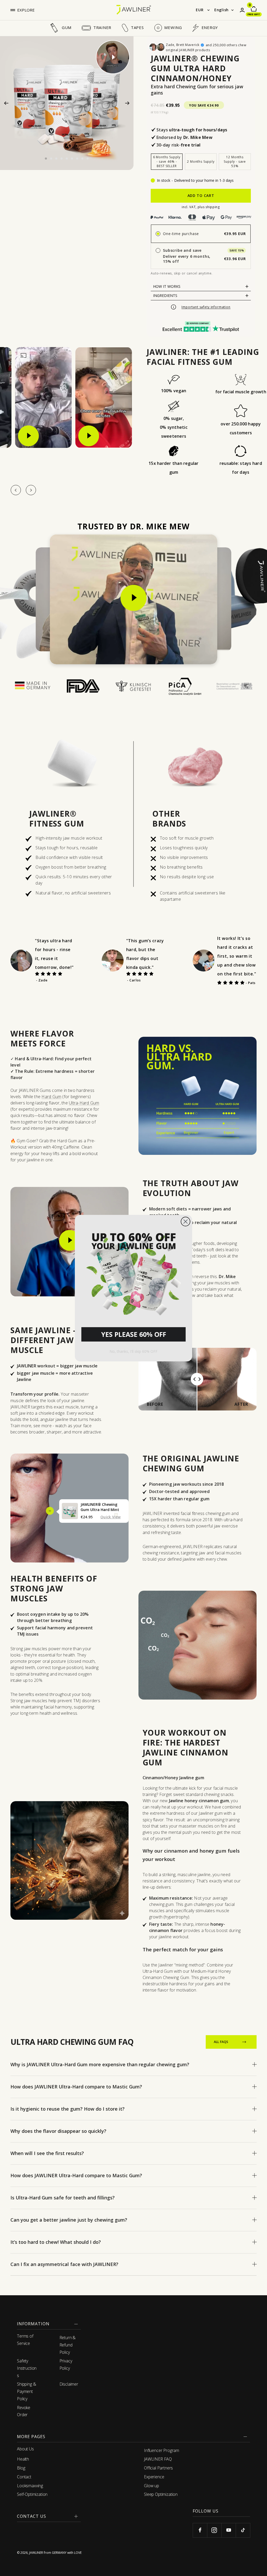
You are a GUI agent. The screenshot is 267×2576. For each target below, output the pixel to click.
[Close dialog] (186, 1222)
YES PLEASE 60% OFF (134, 1334)
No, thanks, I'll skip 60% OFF (133, 1351)
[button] (133, 1272)
